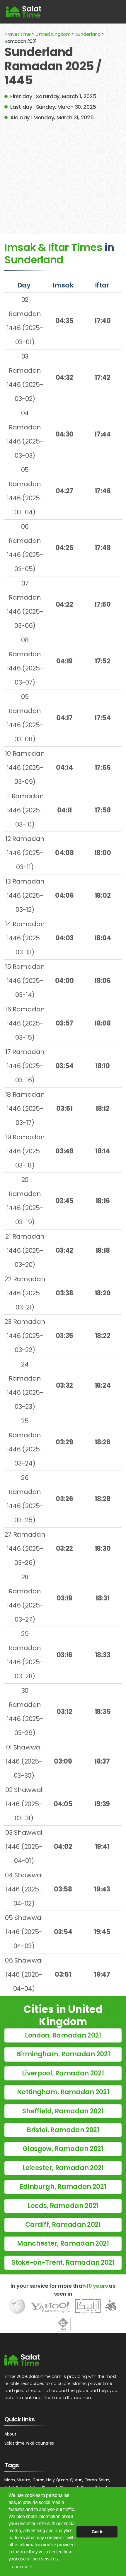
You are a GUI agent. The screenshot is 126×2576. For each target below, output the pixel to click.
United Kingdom (53, 34)
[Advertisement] (63, 173)
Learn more (21, 2567)
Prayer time (18, 34)
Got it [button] (97, 2532)
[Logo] (22, 2360)
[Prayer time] (24, 12)
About (10, 2434)
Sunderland (88, 34)
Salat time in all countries (29, 2443)
